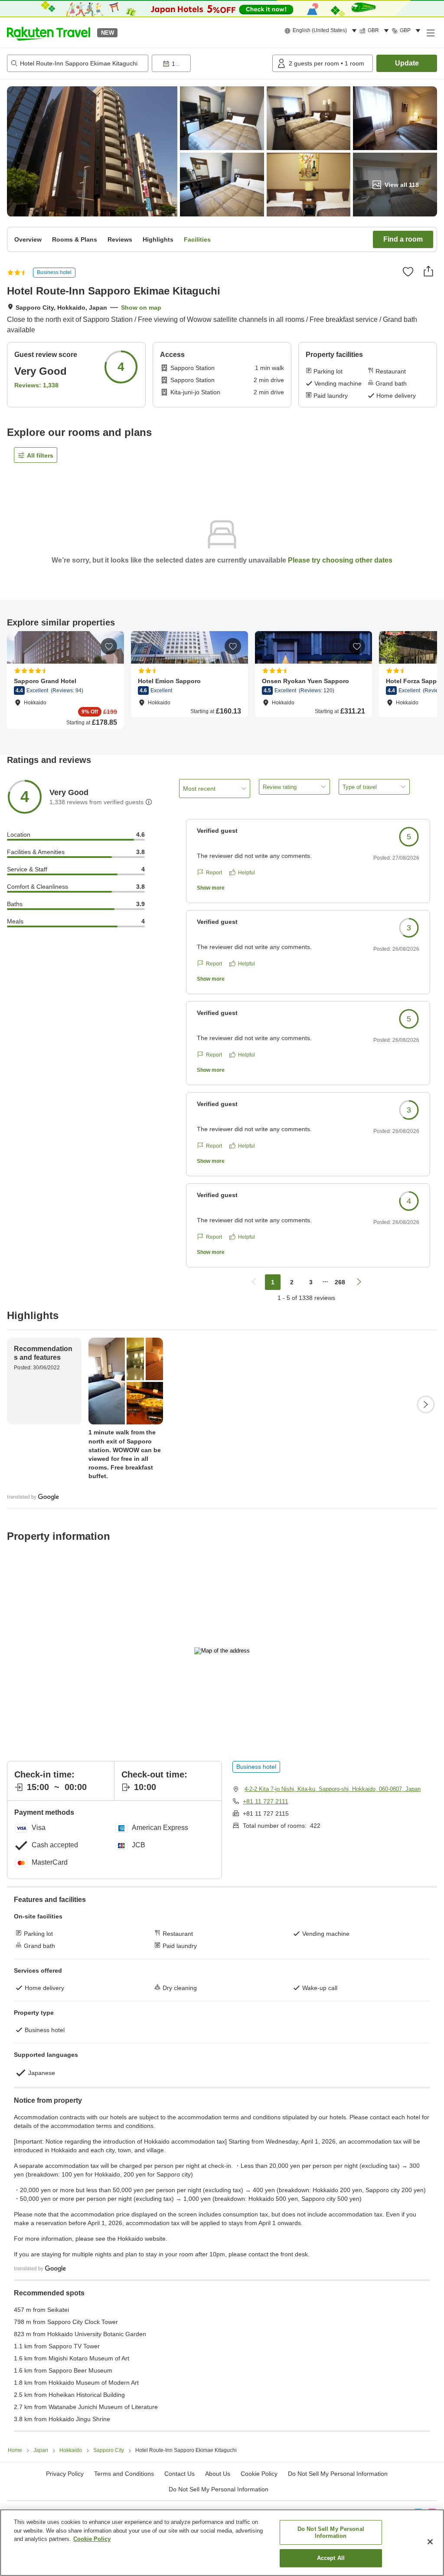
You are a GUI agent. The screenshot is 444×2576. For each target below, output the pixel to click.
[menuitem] (322, 31)
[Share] (428, 271)
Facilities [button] (197, 239)
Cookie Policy (92, 2539)
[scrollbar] (222, 684)
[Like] (408, 272)
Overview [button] (28, 239)
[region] (222, 2543)
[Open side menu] (430, 33)
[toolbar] (210, 63)
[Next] (426, 1404)
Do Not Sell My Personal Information (219, 2489)
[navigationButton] (254, 1282)
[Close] (430, 2542)
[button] (49, 33)
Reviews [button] (120, 239)
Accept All (331, 2558)
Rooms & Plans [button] (75, 239)
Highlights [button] (158, 239)
